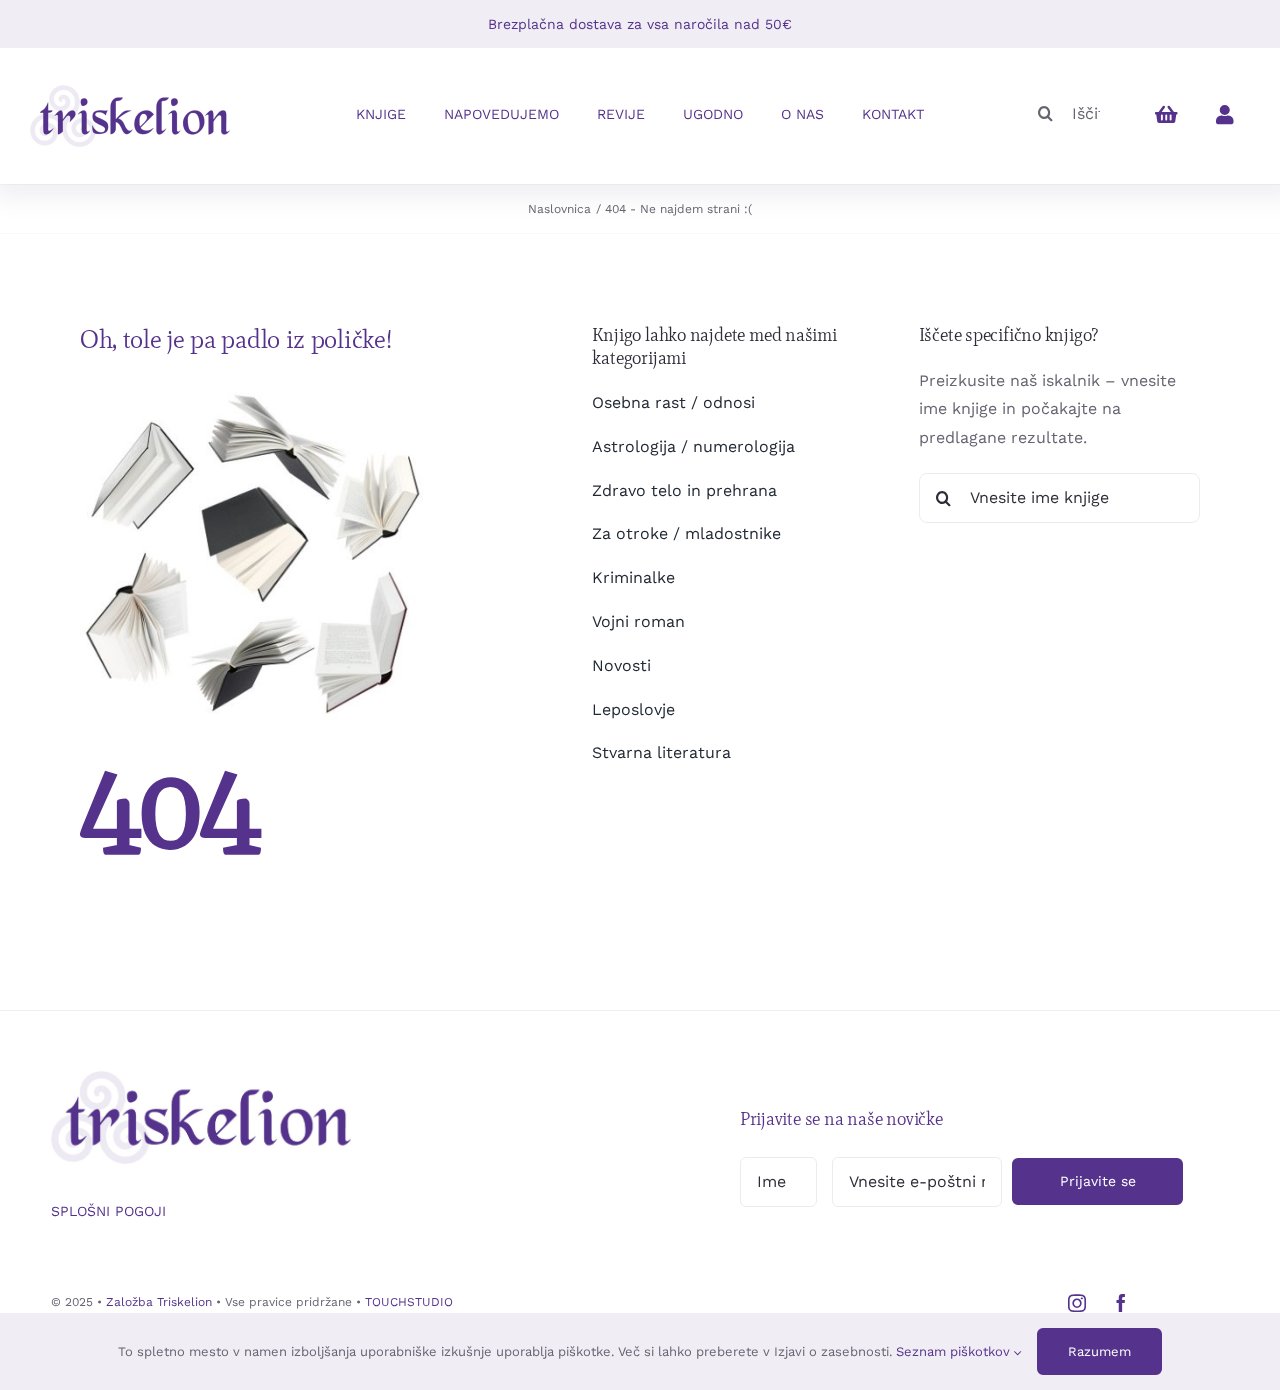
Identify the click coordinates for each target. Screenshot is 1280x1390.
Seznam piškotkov (955, 1351)
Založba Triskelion (159, 1302)
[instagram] (1077, 1303)
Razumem (1099, 1351)
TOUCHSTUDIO (409, 1302)
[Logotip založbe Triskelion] (130, 92)
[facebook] (1121, 1303)
